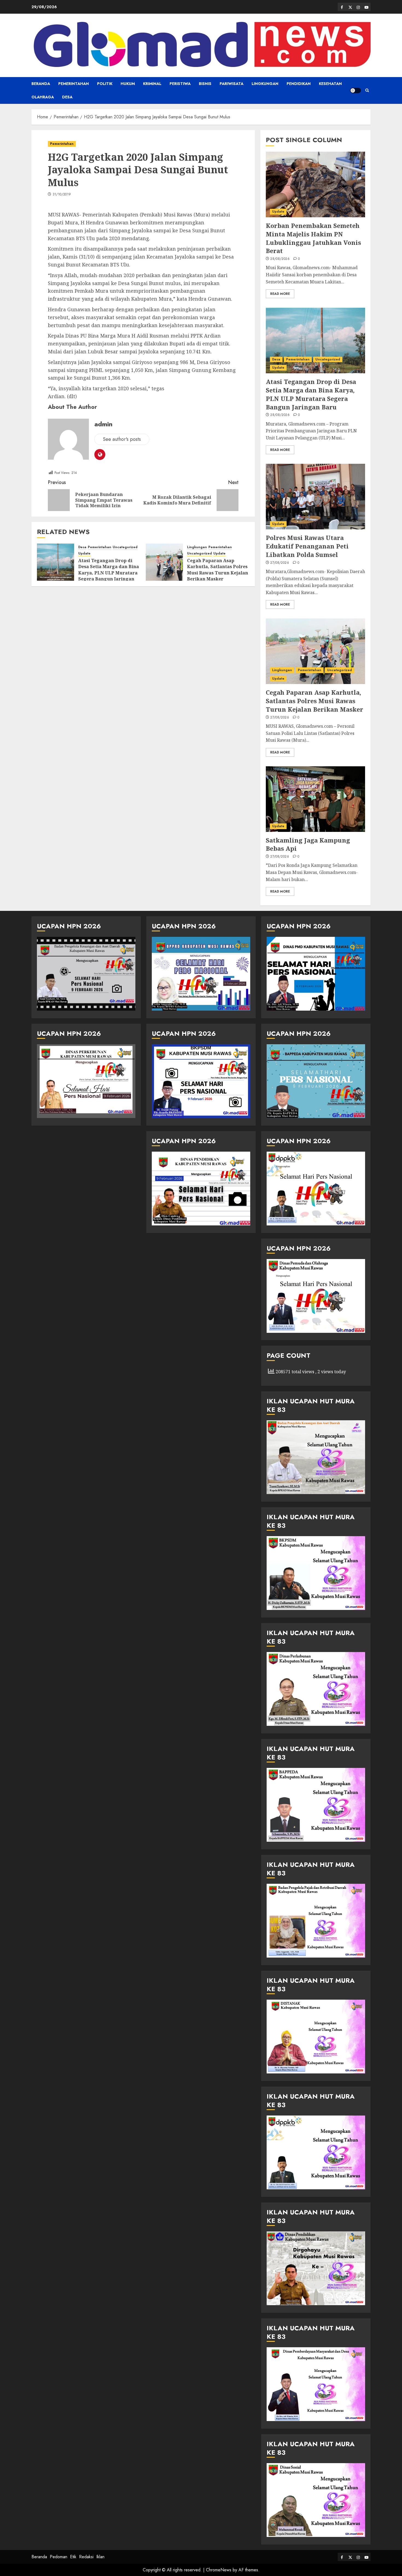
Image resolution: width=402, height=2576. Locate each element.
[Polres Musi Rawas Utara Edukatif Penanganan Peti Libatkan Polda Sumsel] (315, 497)
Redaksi (86, 2557)
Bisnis (205, 84)
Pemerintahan (74, 84)
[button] (367, 90)
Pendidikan (299, 84)
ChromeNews (219, 2570)
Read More (280, 294)
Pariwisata (231, 84)
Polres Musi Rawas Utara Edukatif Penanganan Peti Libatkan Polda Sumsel (307, 546)
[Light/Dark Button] (356, 90)
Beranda (41, 84)
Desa (67, 97)
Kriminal (152, 84)
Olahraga (43, 97)
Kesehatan (330, 84)
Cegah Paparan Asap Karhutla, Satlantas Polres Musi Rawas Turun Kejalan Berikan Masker (218, 570)
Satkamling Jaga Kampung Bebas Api (308, 844)
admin (103, 424)
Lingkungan (265, 84)
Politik (105, 84)
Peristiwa (180, 84)
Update (84, 554)
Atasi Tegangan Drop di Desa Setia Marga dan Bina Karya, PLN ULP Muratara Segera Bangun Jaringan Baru (109, 573)
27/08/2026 (280, 563)
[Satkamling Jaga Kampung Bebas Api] (315, 799)
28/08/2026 (280, 259)
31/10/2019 (62, 195)
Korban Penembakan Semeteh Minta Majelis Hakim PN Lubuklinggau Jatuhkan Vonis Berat (313, 238)
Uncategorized (125, 547)
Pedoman (59, 2557)
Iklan (100, 2557)
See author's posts (122, 439)
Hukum (128, 84)
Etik (73, 2557)
